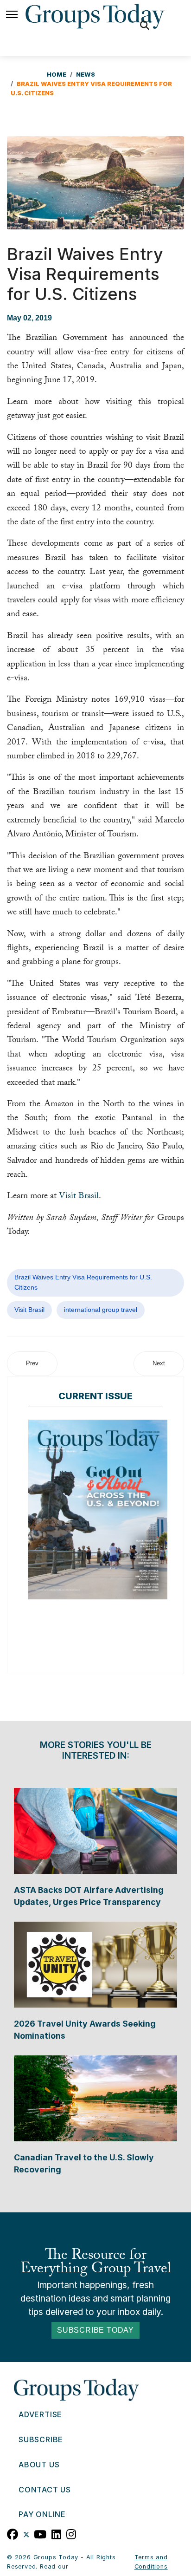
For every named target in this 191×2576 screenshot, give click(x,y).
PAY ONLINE (42, 2514)
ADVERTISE (40, 2414)
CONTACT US (45, 2490)
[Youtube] (40, 2533)
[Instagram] (71, 2533)
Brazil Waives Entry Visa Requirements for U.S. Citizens (83, 1282)
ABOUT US (39, 2465)
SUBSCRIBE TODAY (95, 2330)
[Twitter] (26, 2533)
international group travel (101, 1310)
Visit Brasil (79, 1197)
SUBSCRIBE (41, 2439)
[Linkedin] (57, 2533)
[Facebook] (13, 2533)
